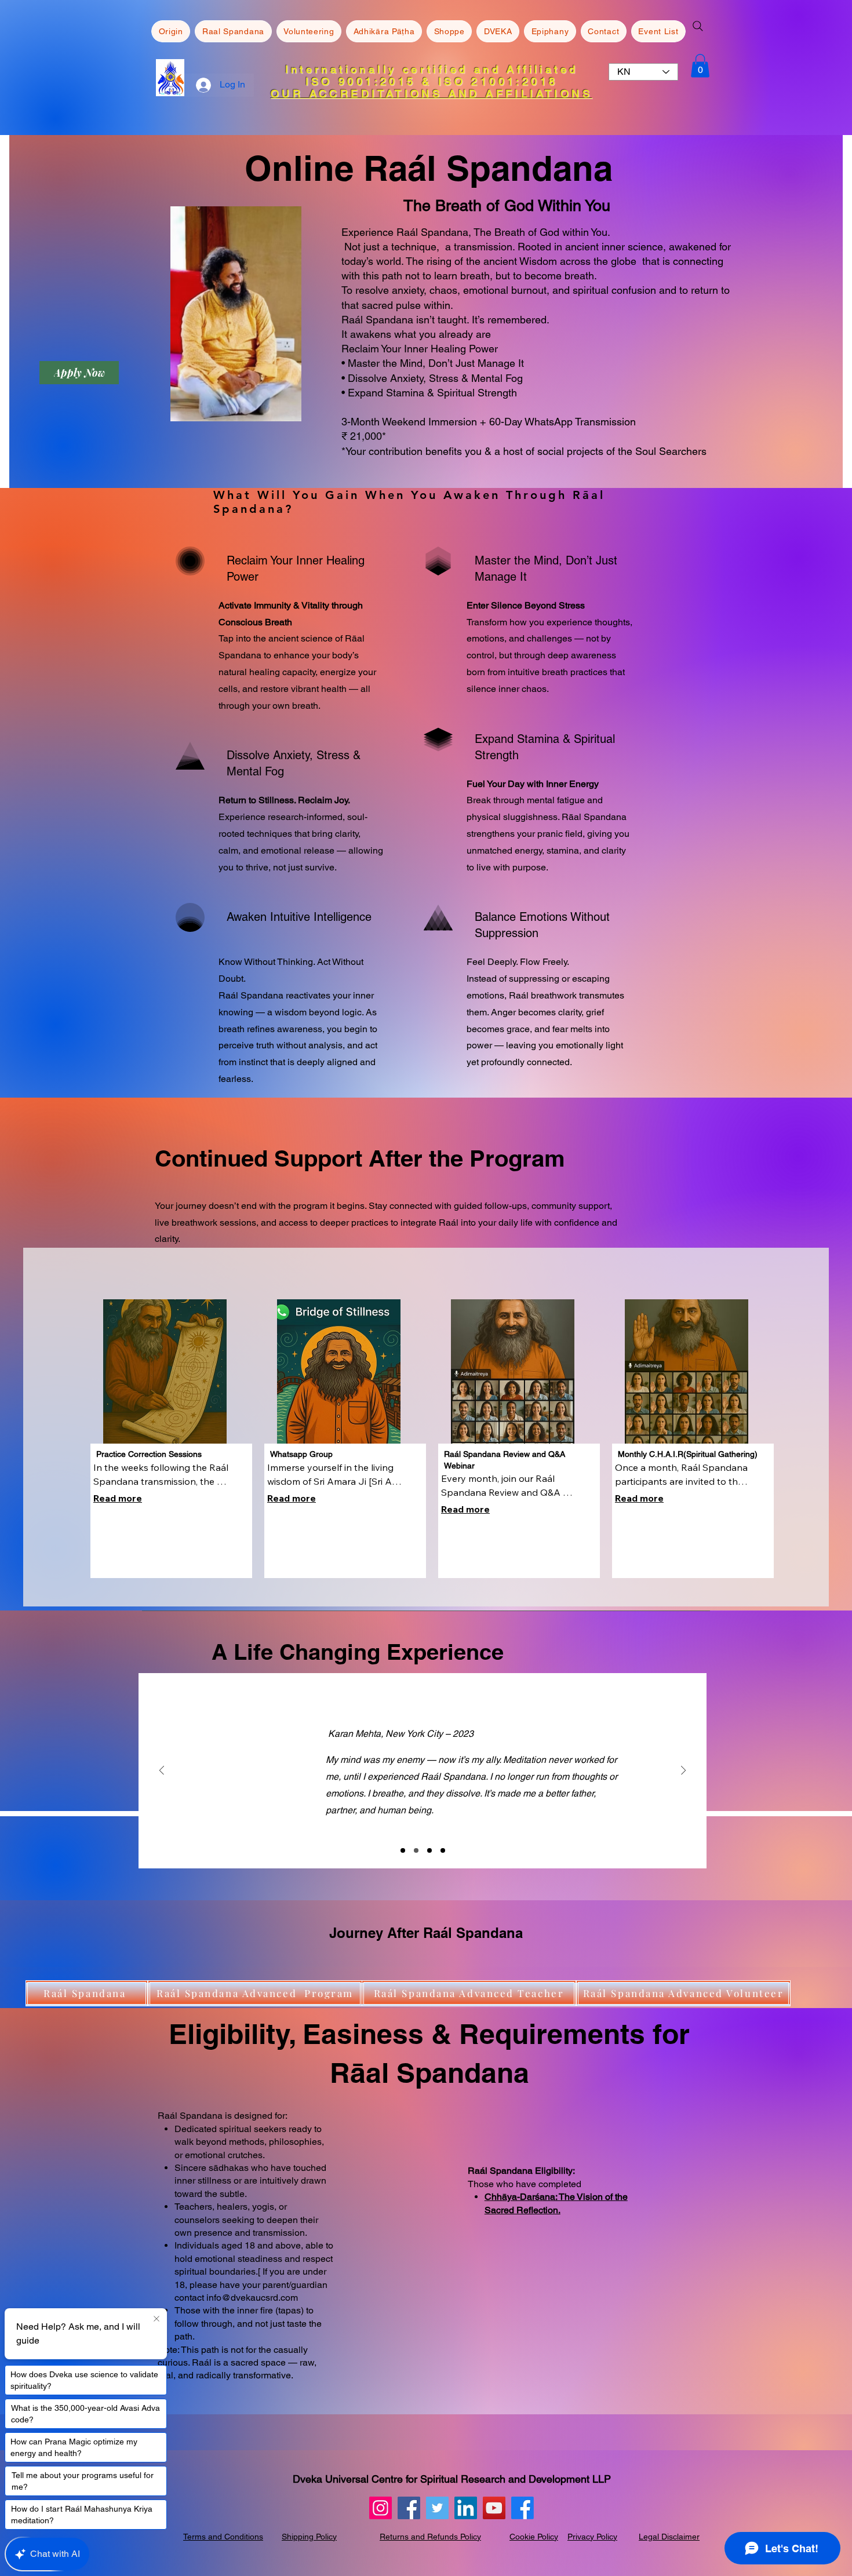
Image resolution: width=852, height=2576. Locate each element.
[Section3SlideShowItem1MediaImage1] (403, 1850)
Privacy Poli (588, 2537)
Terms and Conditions (223, 2537)
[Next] (683, 1771)
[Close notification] (156, 2319)
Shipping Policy (309, 2537)
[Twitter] (437, 2508)
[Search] (698, 26)
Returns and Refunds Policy (430, 2537)
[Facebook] (409, 2508)
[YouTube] (494, 2508)
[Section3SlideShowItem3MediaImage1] (429, 1850)
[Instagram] (381, 2508)
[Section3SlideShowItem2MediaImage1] (416, 1850)
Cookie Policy (534, 2537)
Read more (118, 1498)
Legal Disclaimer (669, 2537)
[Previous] (162, 1771)
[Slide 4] (443, 1850)
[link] (700, 66)
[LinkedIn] (466, 2508)
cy (613, 2537)
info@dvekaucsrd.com (252, 2298)
